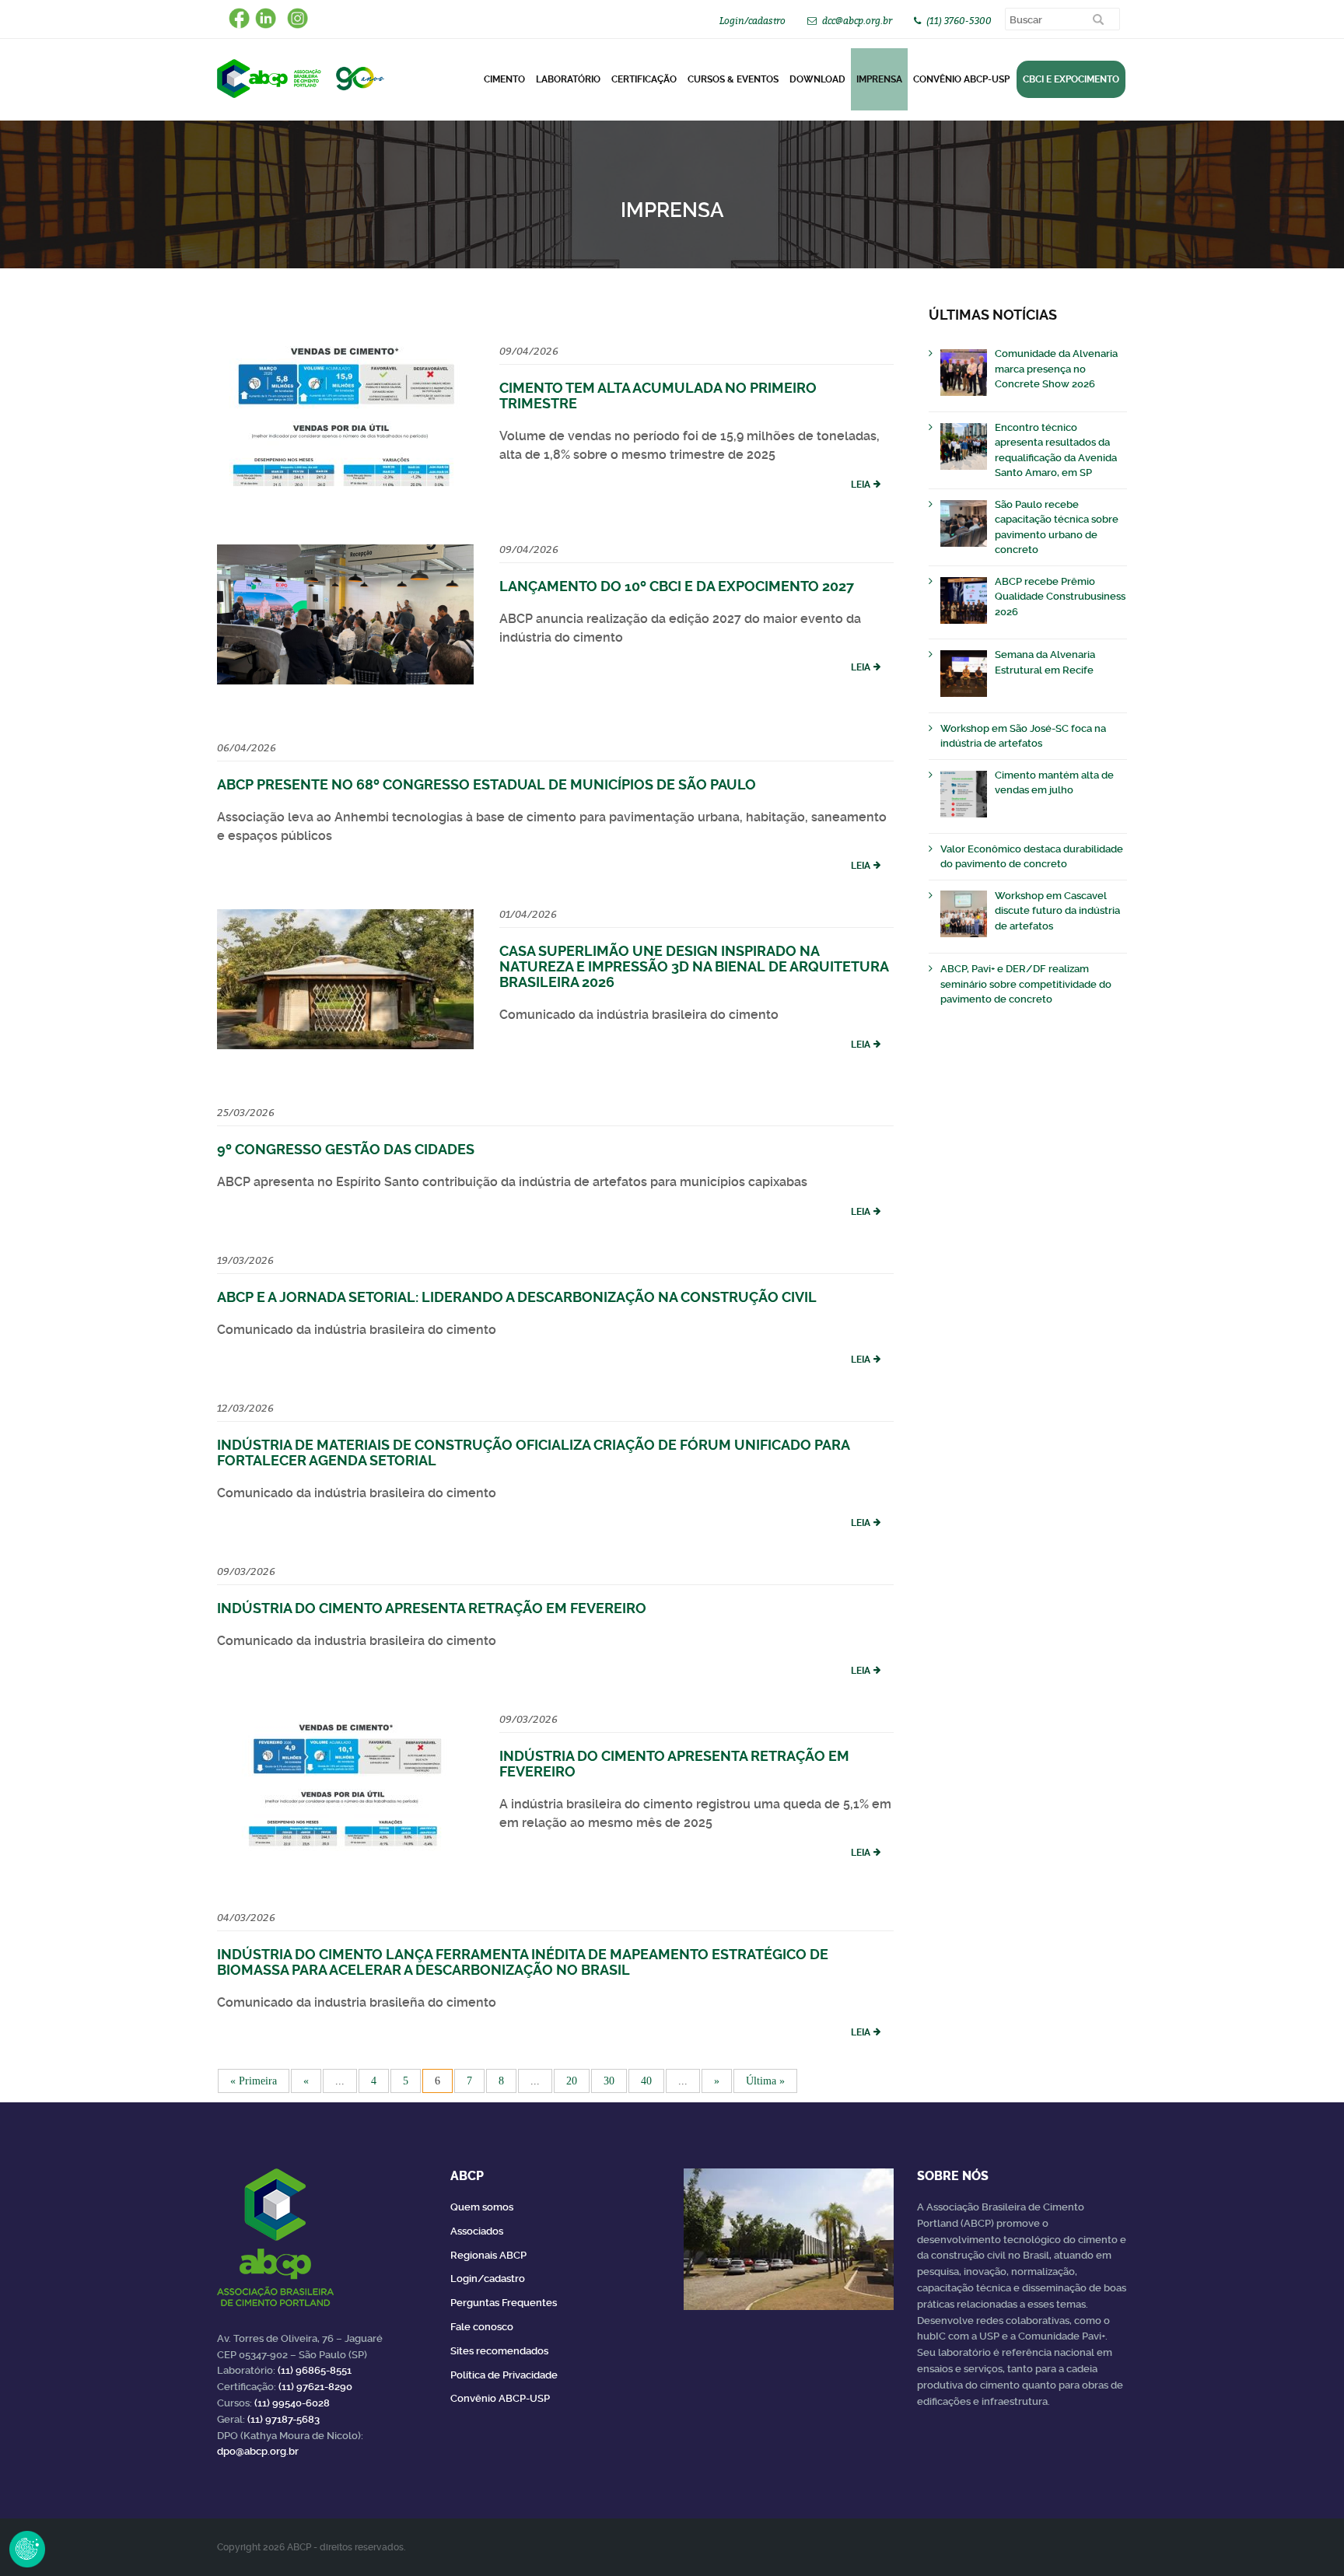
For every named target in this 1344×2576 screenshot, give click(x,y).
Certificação (644, 79)
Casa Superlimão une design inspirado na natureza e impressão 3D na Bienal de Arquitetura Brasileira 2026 (694, 966)
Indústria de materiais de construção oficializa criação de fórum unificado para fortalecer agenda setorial (533, 1452)
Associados (477, 2231)
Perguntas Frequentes (504, 2303)
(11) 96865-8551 (315, 2370)
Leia (861, 485)
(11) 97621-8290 (315, 2387)
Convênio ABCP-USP (961, 79)
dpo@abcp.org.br (258, 2451)
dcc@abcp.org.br (857, 21)
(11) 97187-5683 (283, 2419)
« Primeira (254, 2081)
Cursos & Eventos (733, 79)
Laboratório (568, 79)
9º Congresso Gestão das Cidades (346, 1149)
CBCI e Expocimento (1071, 79)
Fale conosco (482, 2327)
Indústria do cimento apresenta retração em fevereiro (432, 1608)
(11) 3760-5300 (959, 21)
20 (572, 2081)
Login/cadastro (752, 21)
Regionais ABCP (488, 2255)
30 (609, 2081)
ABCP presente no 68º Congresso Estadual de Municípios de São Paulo (486, 784)
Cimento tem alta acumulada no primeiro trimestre (658, 395)
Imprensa (879, 79)
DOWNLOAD (817, 79)
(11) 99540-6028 (292, 2403)
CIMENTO (504, 79)
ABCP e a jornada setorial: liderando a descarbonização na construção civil (517, 1297)
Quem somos (482, 2207)
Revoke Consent (27, 2549)
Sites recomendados (499, 2351)
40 (646, 2081)
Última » (765, 2081)
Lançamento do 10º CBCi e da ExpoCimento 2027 (677, 586)
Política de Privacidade (504, 2375)
